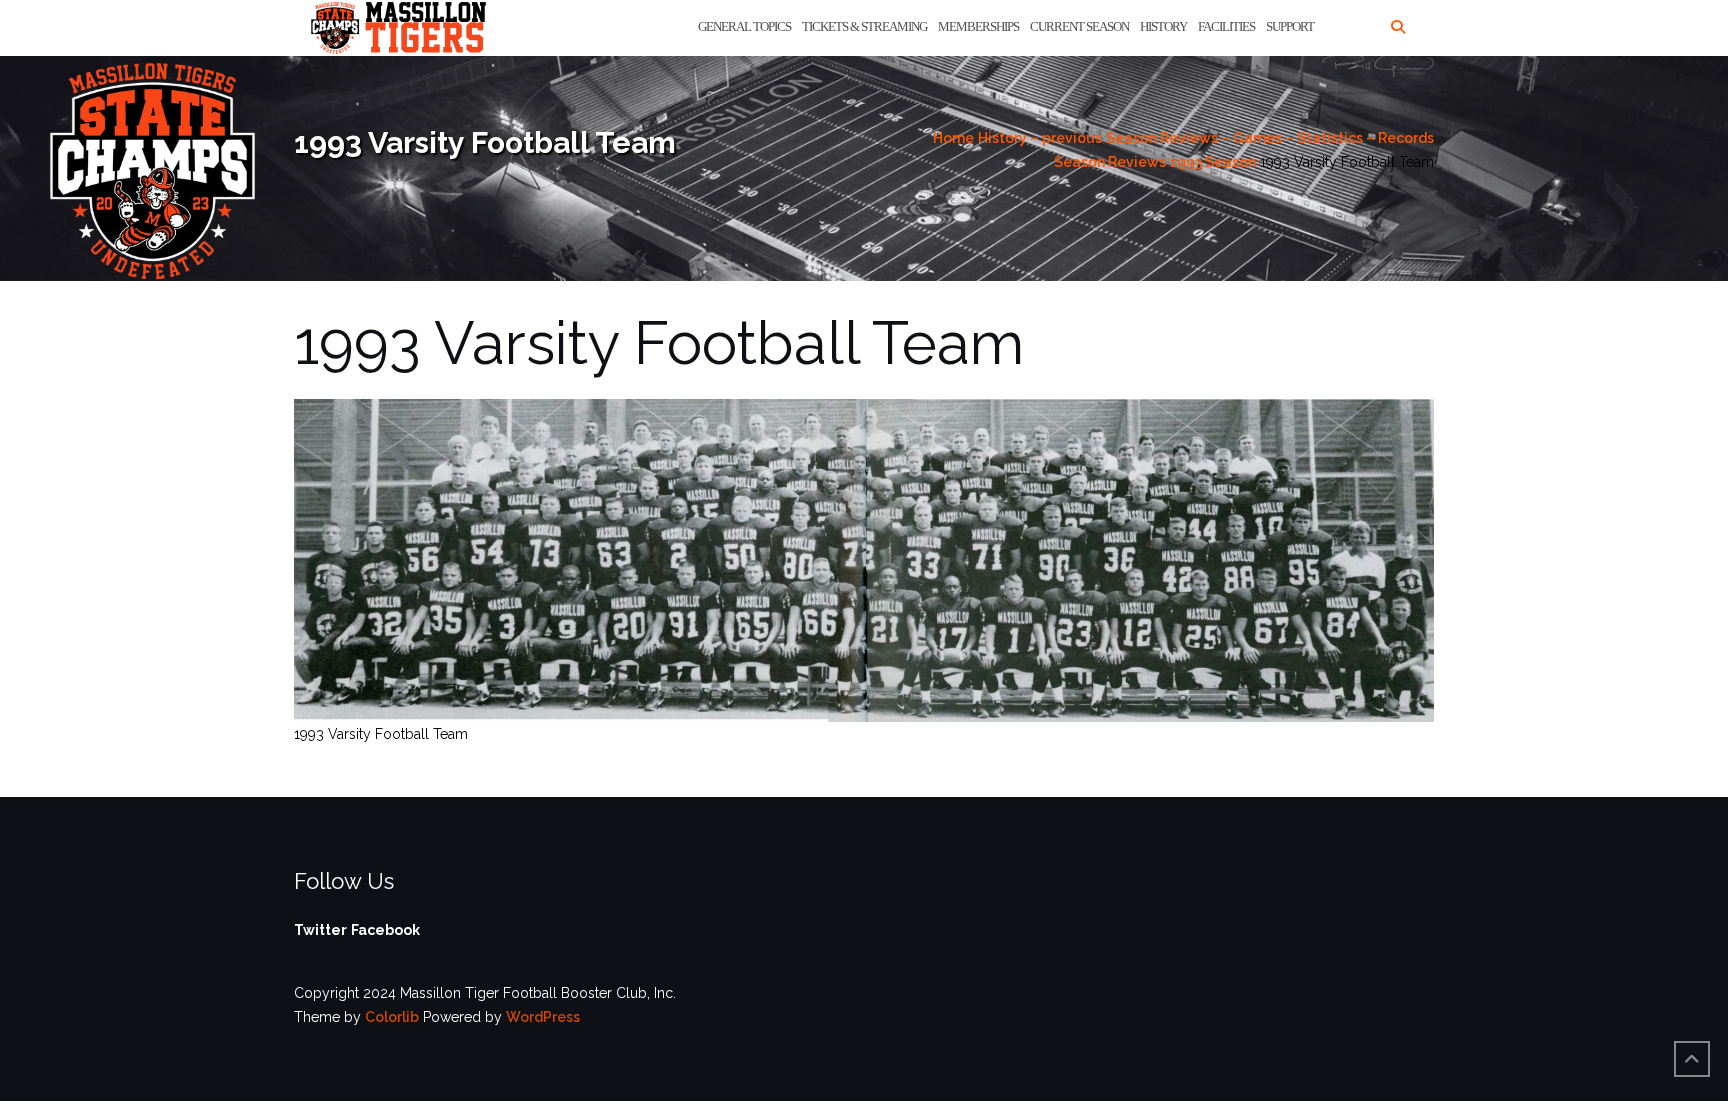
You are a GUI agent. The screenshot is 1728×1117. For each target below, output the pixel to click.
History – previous (1040, 138)
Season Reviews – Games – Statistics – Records (1270, 138)
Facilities (1226, 26)
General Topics (744, 26)
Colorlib (392, 1017)
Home (953, 138)
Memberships (978, 26)
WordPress (543, 1017)
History (1163, 26)
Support (1290, 26)
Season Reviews (1110, 162)
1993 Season (1213, 162)
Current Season (1079, 26)
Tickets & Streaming (864, 26)
